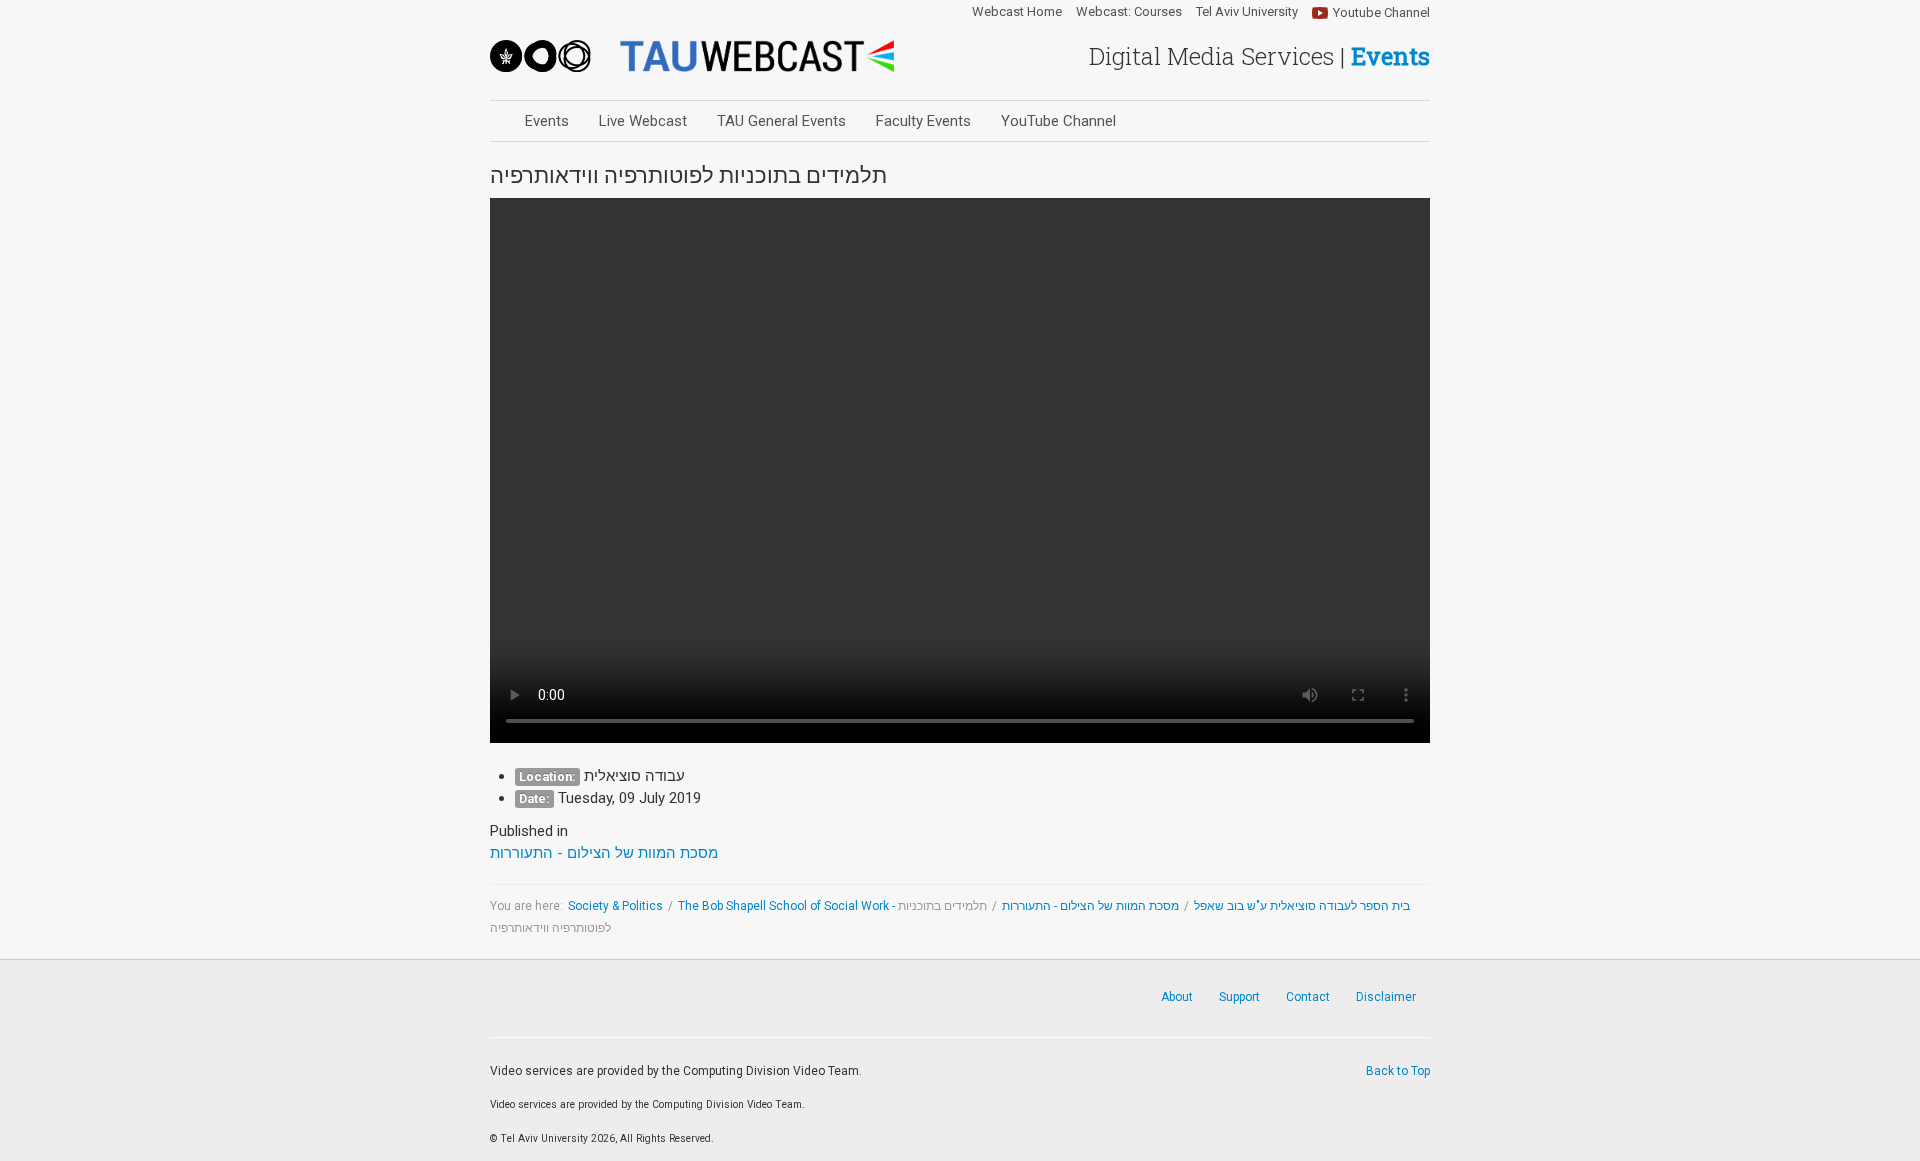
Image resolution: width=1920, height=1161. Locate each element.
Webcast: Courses (1129, 12)
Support (1239, 997)
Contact (1308, 997)
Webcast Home (1017, 12)
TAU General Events (781, 121)
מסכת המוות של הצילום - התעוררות (1090, 906)
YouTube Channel (1058, 121)
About (1177, 997)
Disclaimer (1386, 997)
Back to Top (1398, 1071)
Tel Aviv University (1247, 12)
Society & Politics (615, 906)
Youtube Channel (1381, 12)
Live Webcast (643, 121)
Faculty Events (923, 121)
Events (547, 121)
